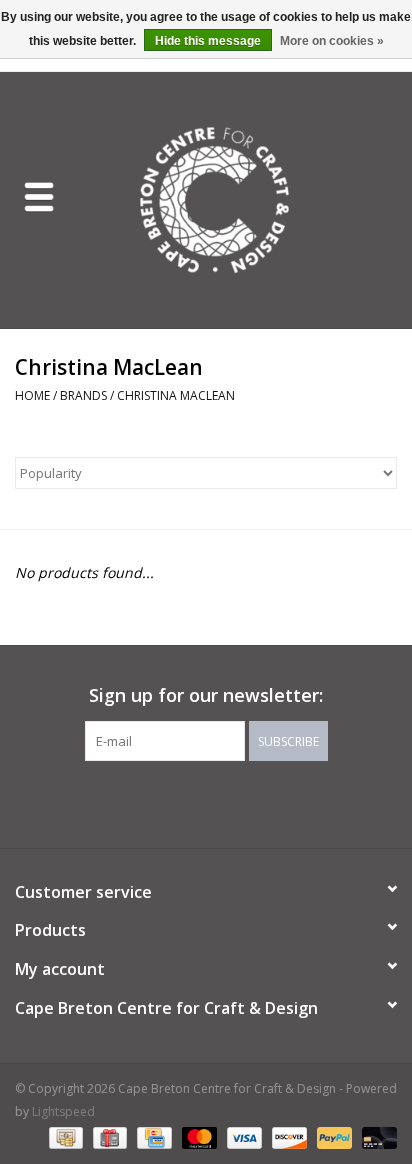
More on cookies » (332, 41)
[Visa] (242, 1136)
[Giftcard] (108, 1136)
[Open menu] (39, 196)
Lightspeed (63, 1111)
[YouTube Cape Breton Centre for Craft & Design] (224, 802)
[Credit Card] (152, 1136)
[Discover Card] (287, 1136)
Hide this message (208, 41)
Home (32, 395)
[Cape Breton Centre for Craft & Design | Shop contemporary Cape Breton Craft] (245, 198)
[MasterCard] (197, 1136)
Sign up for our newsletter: (206, 695)
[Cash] (64, 1136)
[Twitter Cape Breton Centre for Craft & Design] (188, 802)
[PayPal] (332, 1136)
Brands (83, 395)
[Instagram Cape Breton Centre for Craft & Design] (260, 802)
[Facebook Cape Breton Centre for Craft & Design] (152, 802)
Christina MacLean (176, 395)
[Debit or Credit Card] (376, 1136)
